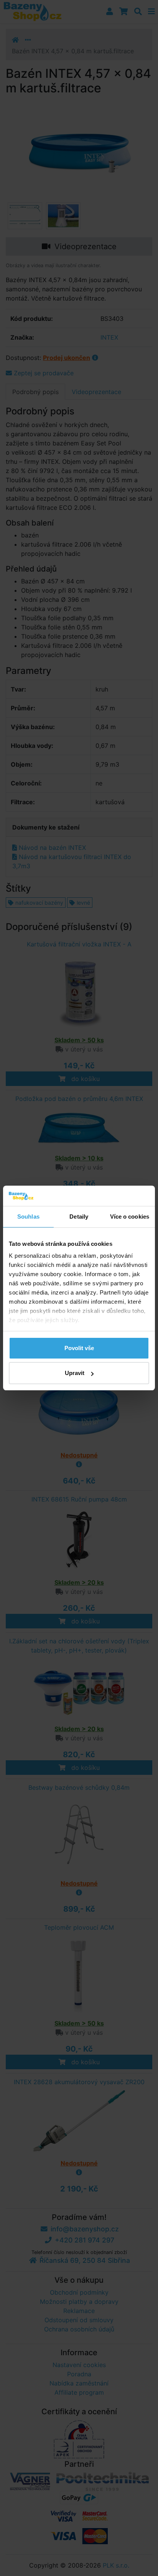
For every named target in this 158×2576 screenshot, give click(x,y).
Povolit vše (79, 1348)
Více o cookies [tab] (130, 1217)
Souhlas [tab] (28, 1217)
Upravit (75, 1373)
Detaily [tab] (79, 1217)
